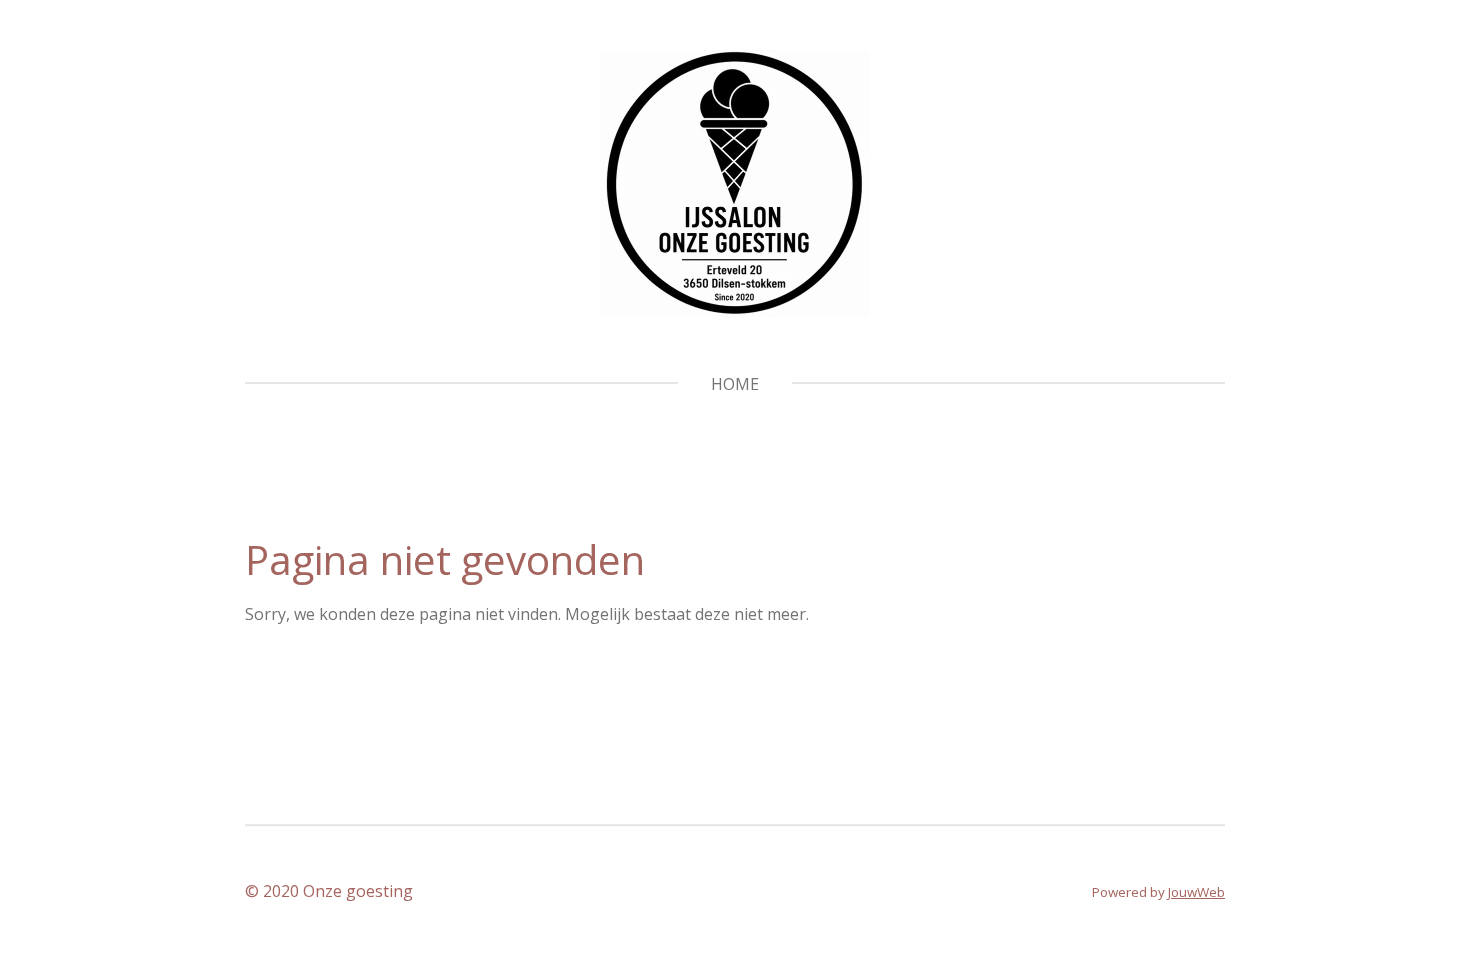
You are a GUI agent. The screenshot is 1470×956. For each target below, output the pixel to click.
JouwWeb (1196, 892)
